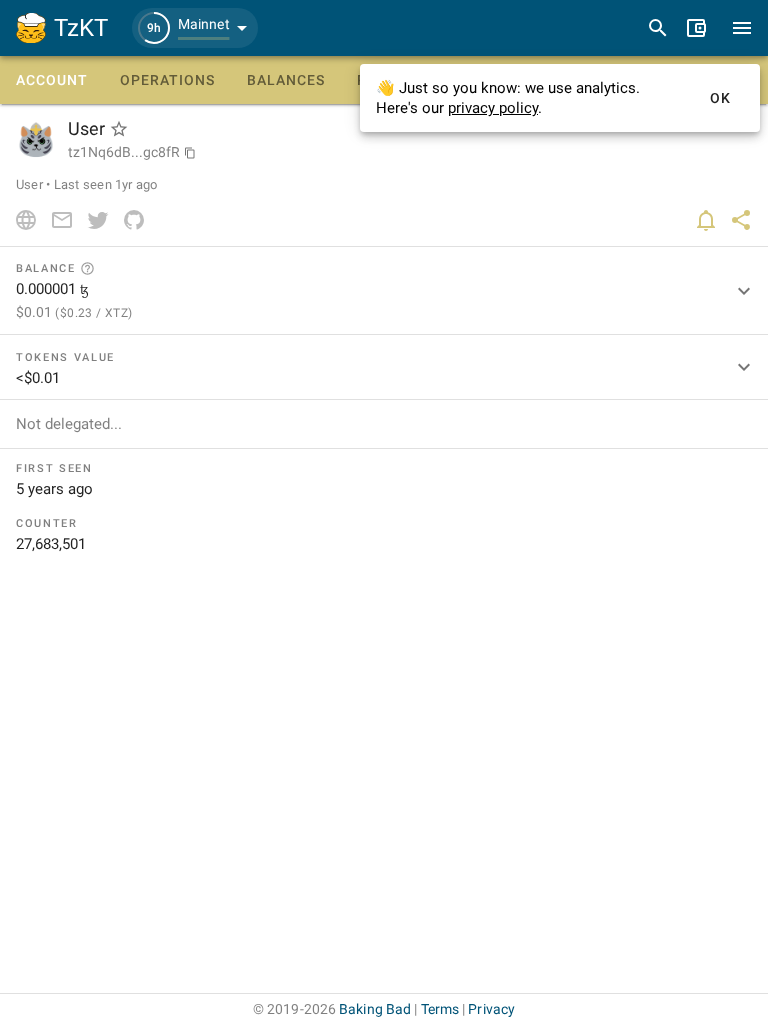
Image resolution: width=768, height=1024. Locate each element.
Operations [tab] (167, 80)
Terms (440, 1009)
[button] (195, 28)
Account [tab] (52, 80)
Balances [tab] (286, 80)
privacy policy (493, 108)
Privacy (491, 1009)
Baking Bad (375, 1009)
